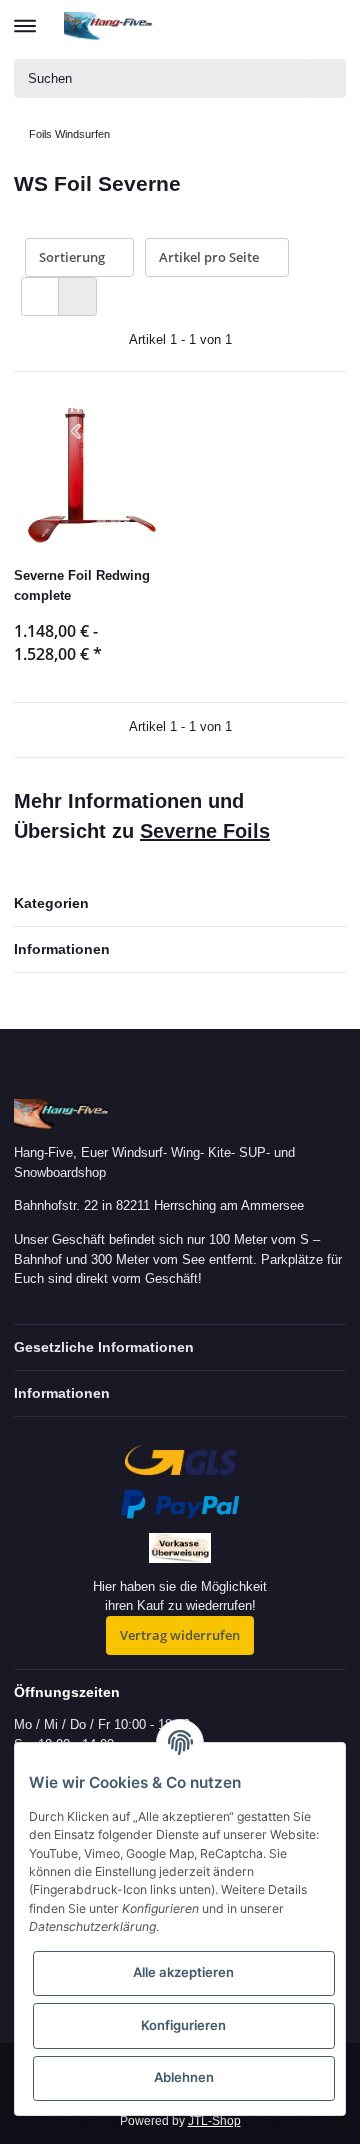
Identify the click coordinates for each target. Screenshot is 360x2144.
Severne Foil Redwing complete (82, 585)
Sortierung (72, 257)
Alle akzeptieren (183, 1972)
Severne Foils (205, 831)
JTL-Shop (214, 2121)
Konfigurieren (183, 2025)
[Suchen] (327, 78)
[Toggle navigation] (25, 17)
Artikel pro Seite (209, 257)
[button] (256, 25)
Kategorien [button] (51, 903)
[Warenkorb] (329, 26)
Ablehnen (184, 2077)
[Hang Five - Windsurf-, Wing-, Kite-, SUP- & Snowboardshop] (108, 25)
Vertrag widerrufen (180, 1635)
